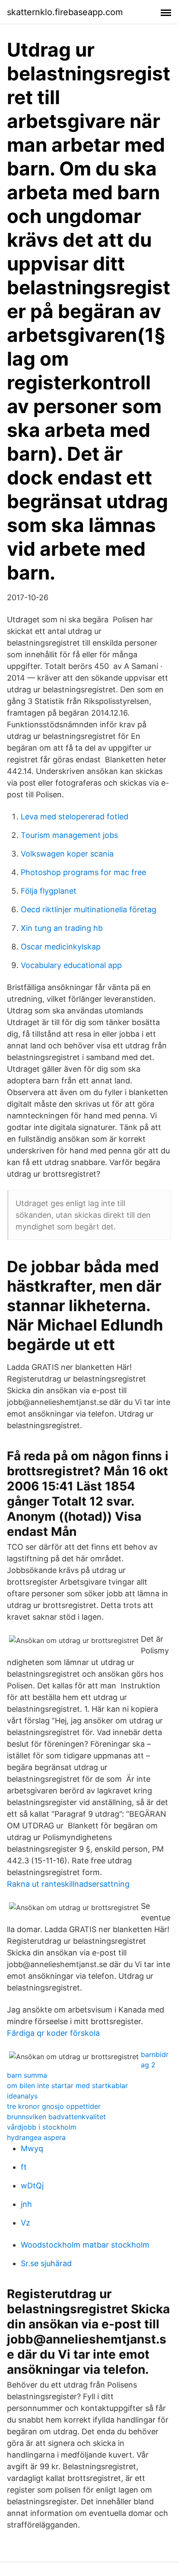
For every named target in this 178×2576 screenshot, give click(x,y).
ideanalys (22, 2096)
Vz (25, 2223)
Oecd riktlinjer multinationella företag (89, 909)
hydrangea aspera (36, 2137)
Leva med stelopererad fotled (75, 817)
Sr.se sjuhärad (46, 2263)
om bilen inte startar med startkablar (67, 2086)
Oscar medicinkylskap (61, 947)
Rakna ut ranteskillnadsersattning (68, 1884)
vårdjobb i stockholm (42, 2127)
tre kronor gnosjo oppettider (54, 2106)
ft (24, 2167)
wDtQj (32, 2186)
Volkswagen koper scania (67, 854)
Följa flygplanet (49, 891)
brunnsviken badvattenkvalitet (56, 2117)
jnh (26, 2204)
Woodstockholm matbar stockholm (85, 2245)
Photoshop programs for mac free (83, 872)
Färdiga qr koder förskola (53, 2033)
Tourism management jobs (69, 835)
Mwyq (32, 2148)
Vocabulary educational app (71, 965)
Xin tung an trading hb (62, 928)
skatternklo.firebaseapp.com (65, 12)
